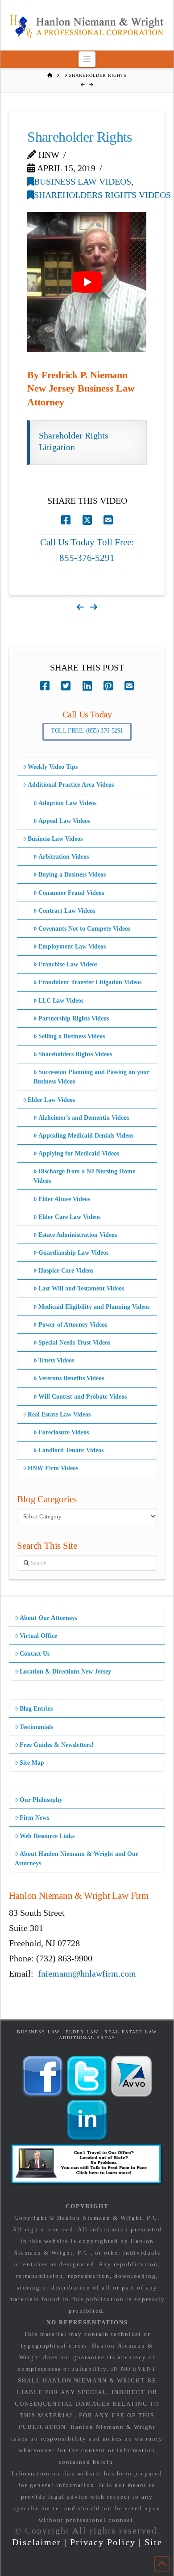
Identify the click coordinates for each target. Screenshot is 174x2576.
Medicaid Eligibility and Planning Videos (94, 1307)
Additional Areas (87, 2038)
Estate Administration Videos (78, 1235)
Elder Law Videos (51, 1100)
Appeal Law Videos (64, 821)
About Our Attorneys (48, 1618)
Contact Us (35, 1654)
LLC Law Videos (61, 1001)
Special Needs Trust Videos (74, 1343)
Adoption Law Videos (67, 803)
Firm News (34, 1818)
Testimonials (36, 1727)
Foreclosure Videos (64, 1432)
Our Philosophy (41, 1800)
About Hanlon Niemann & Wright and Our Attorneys (77, 1859)
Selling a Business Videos (72, 1036)
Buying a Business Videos (72, 875)
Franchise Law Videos (68, 964)
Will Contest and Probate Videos (83, 1397)
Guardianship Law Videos (73, 1253)
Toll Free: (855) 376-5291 (87, 731)
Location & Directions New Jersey (65, 1672)
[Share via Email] (108, 520)
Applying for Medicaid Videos (79, 1153)
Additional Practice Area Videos (71, 785)
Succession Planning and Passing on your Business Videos (91, 1077)
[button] (87, 59)
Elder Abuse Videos (64, 1199)
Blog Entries (36, 1709)
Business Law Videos (83, 181)
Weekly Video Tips (53, 767)
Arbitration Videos (64, 857)
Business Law (38, 2032)
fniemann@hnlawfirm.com (87, 1973)
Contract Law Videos (67, 911)
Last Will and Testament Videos (81, 1288)
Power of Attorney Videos (73, 1325)
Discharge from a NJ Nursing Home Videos (84, 1176)
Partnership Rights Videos (74, 1018)
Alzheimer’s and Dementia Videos (84, 1118)
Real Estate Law (131, 2032)
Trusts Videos (56, 1360)
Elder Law (82, 2032)
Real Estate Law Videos (59, 1414)
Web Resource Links (47, 1836)
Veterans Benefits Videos (71, 1378)
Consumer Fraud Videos (71, 893)
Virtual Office (38, 1636)
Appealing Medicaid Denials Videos (86, 1136)
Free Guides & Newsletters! (57, 1745)
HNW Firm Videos (53, 1468)
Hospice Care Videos (66, 1271)
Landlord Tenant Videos (71, 1450)
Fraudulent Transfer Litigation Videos (90, 982)
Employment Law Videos (72, 947)
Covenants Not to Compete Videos (84, 929)
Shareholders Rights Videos (102, 195)
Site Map (32, 1763)
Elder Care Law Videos (69, 1217)
